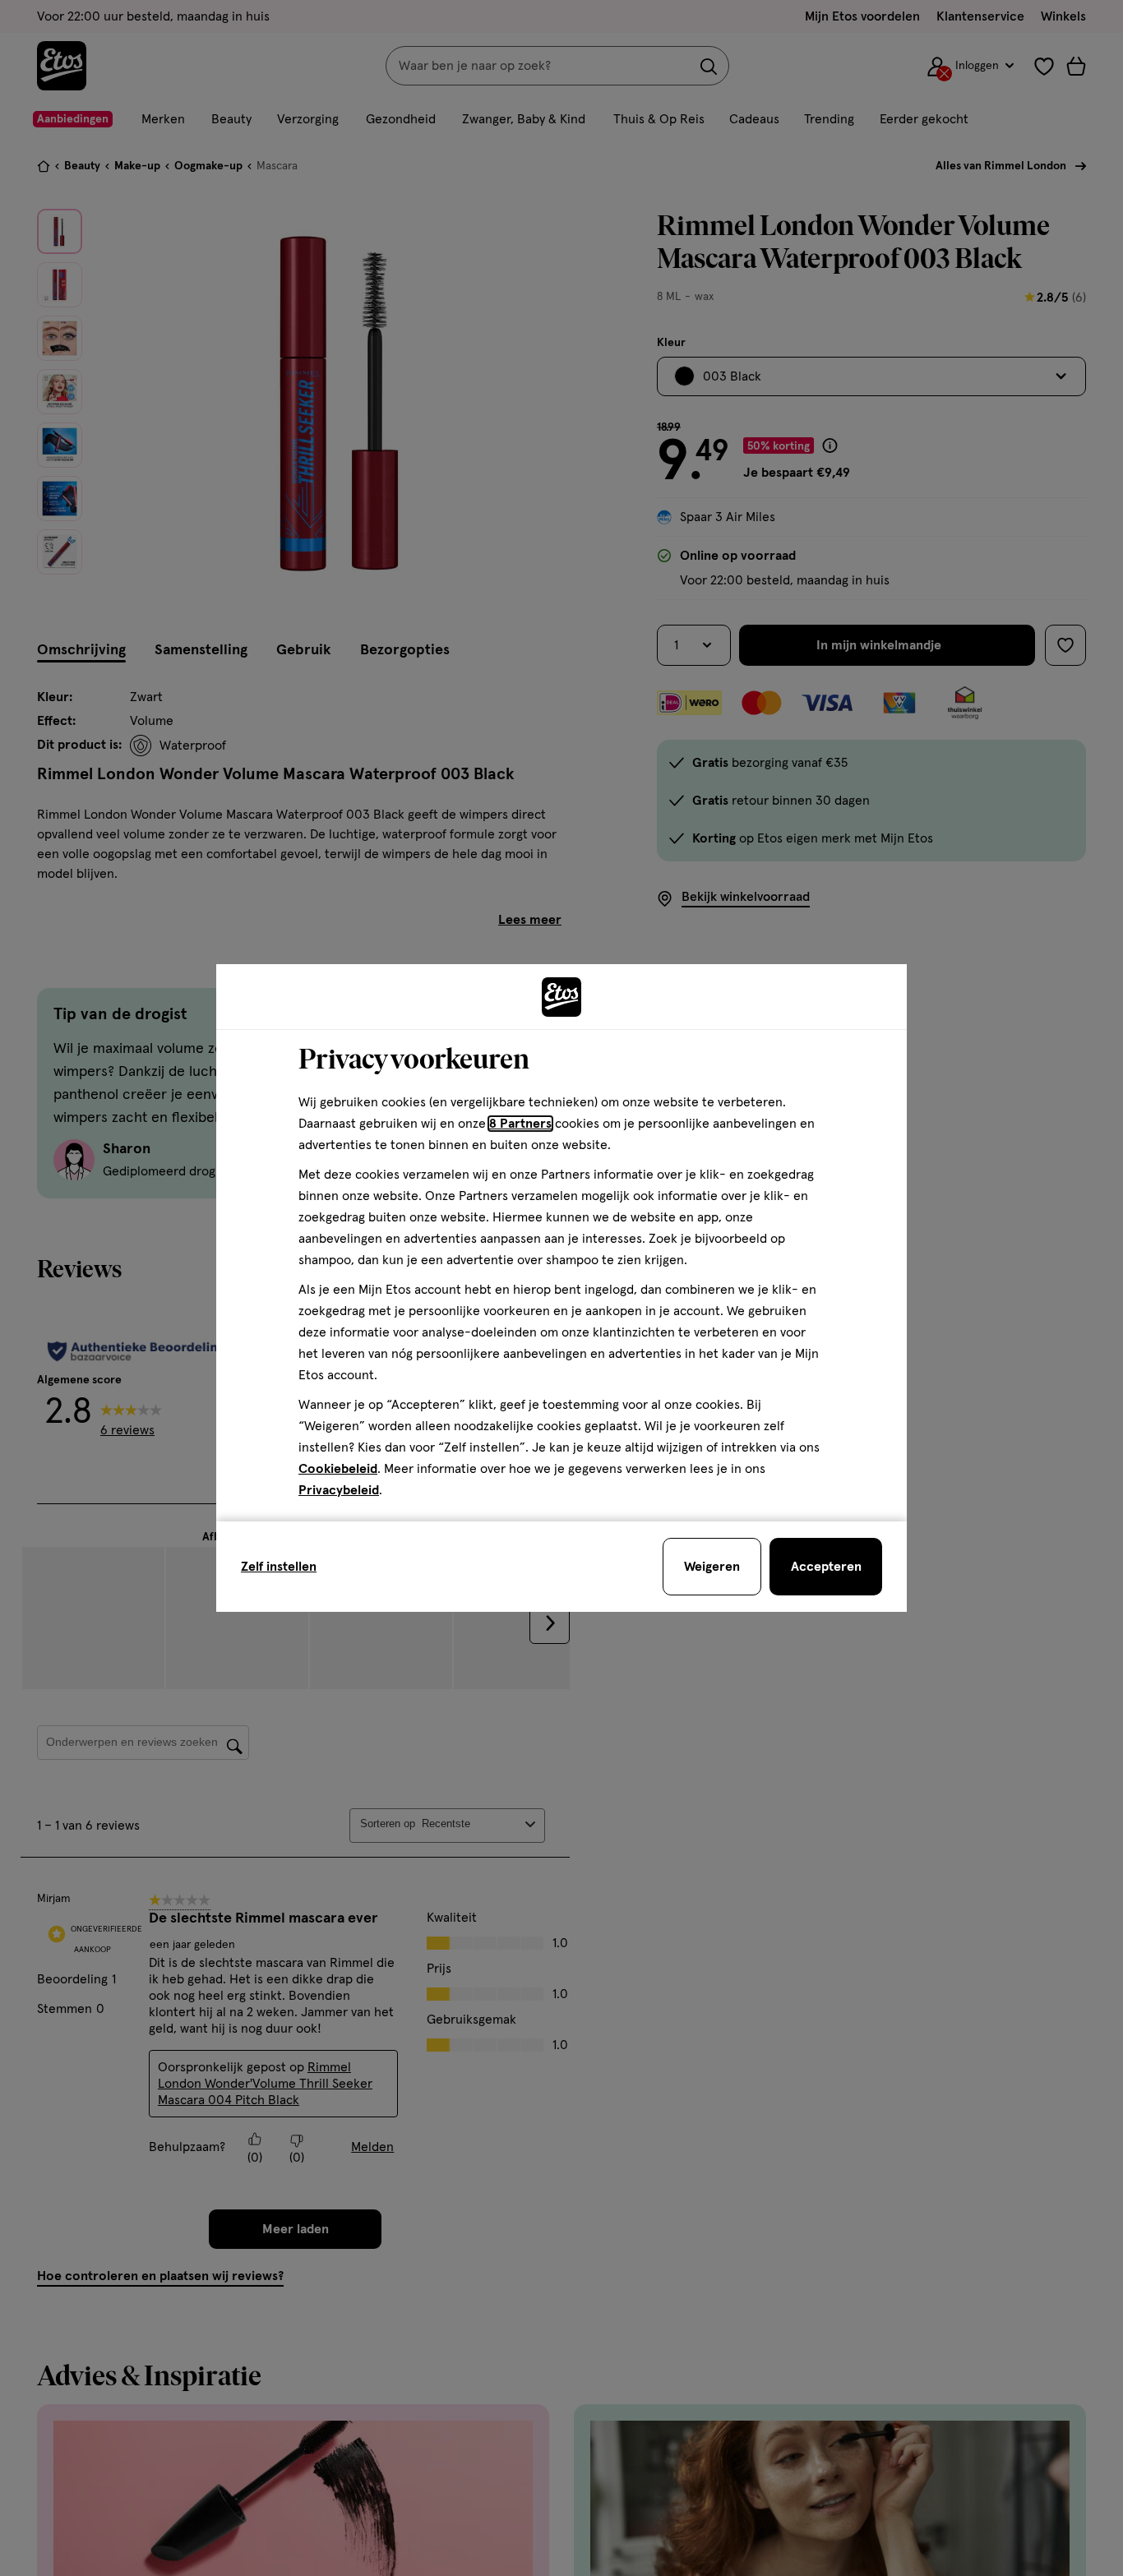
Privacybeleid (339, 1490)
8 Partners (520, 1124)
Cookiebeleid (338, 1469)
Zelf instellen (279, 1567)
